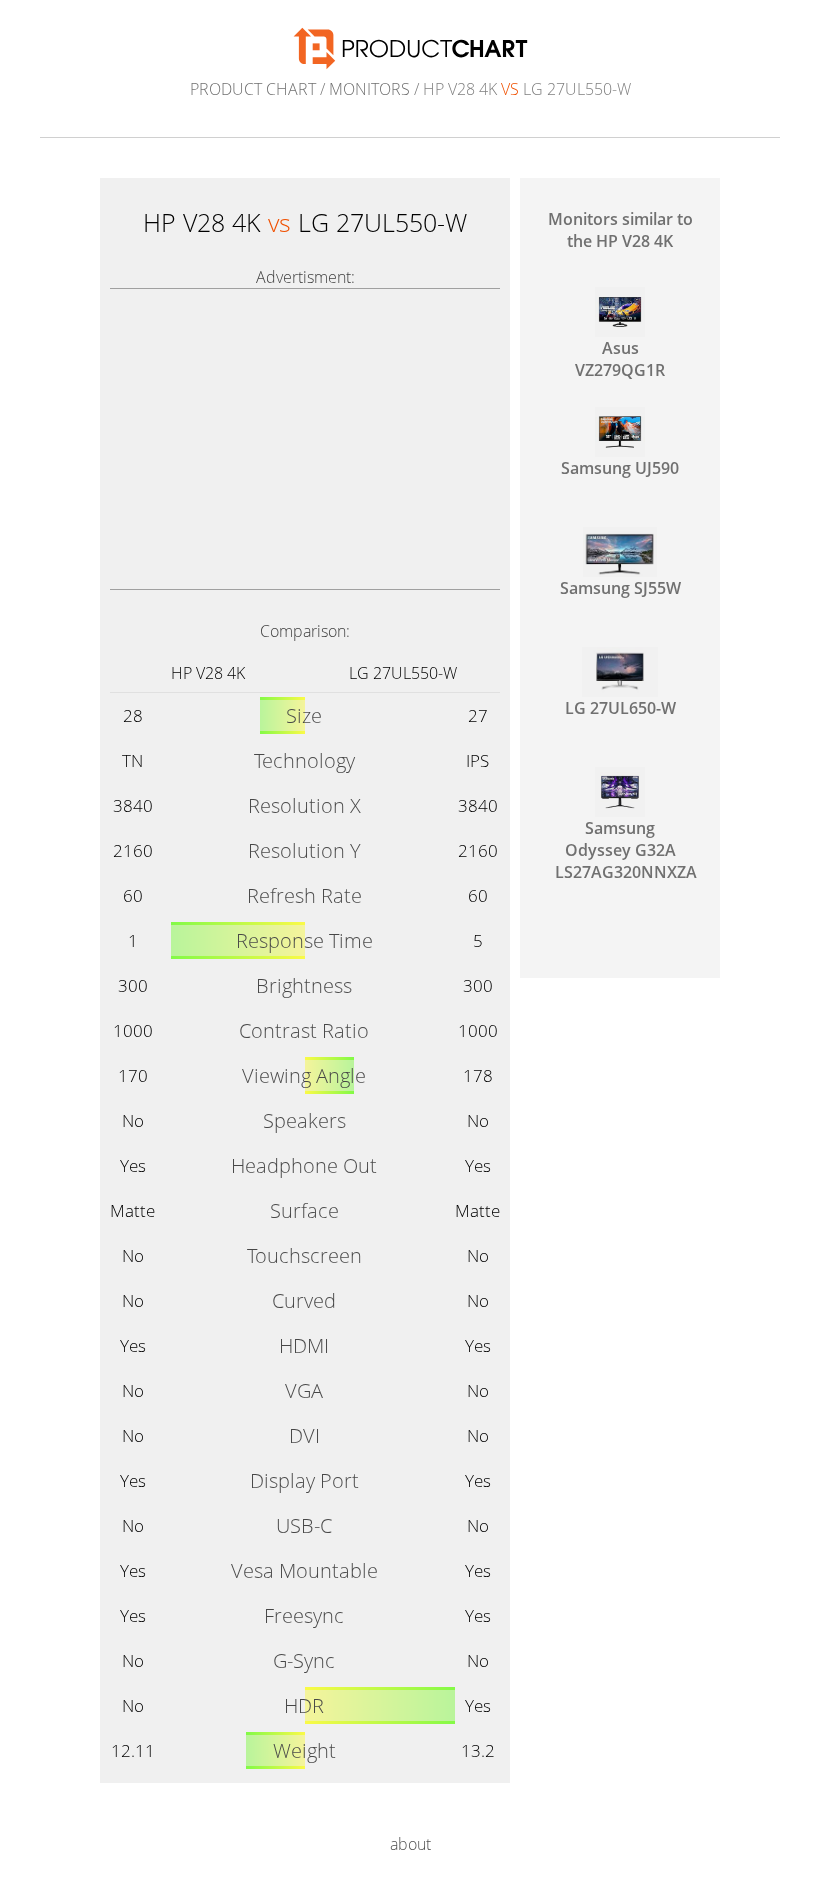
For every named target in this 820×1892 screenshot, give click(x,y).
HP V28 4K (208, 673)
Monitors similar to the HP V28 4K (620, 230)
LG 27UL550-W (403, 673)
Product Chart (253, 89)
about (410, 1844)
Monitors (369, 89)
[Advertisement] (305, 439)
